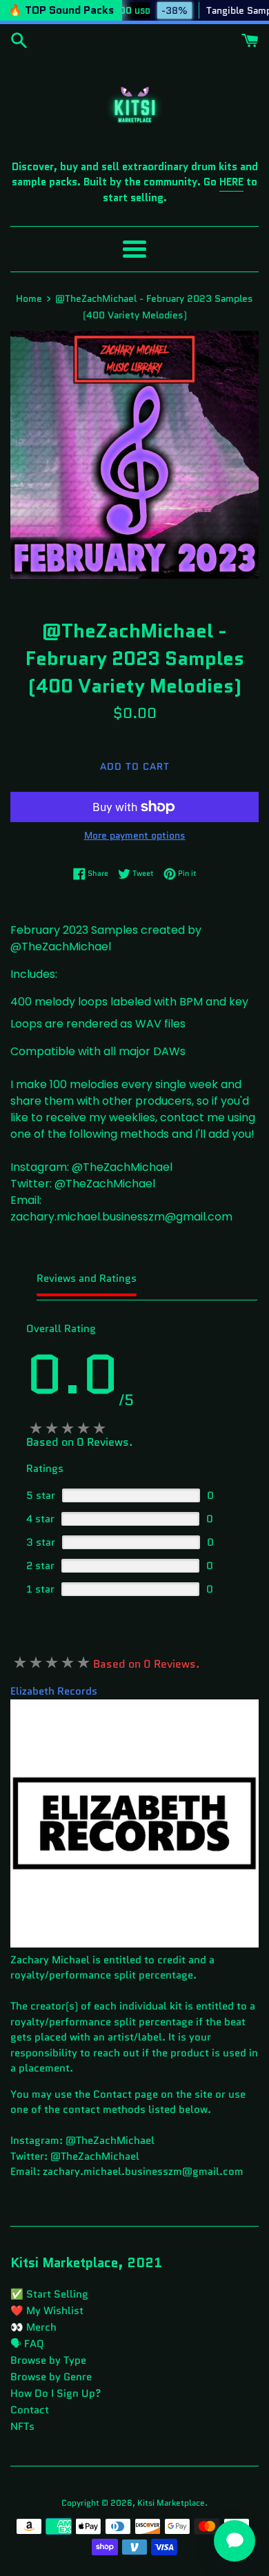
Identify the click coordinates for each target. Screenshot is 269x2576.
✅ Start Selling (49, 2294)
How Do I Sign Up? (56, 2393)
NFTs (22, 2426)
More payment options (135, 835)
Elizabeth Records (54, 1691)
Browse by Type (48, 2360)
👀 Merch (33, 2327)
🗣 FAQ (27, 2344)
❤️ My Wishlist (47, 2311)
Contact (30, 2410)
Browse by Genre (51, 2377)
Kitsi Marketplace (171, 2503)
